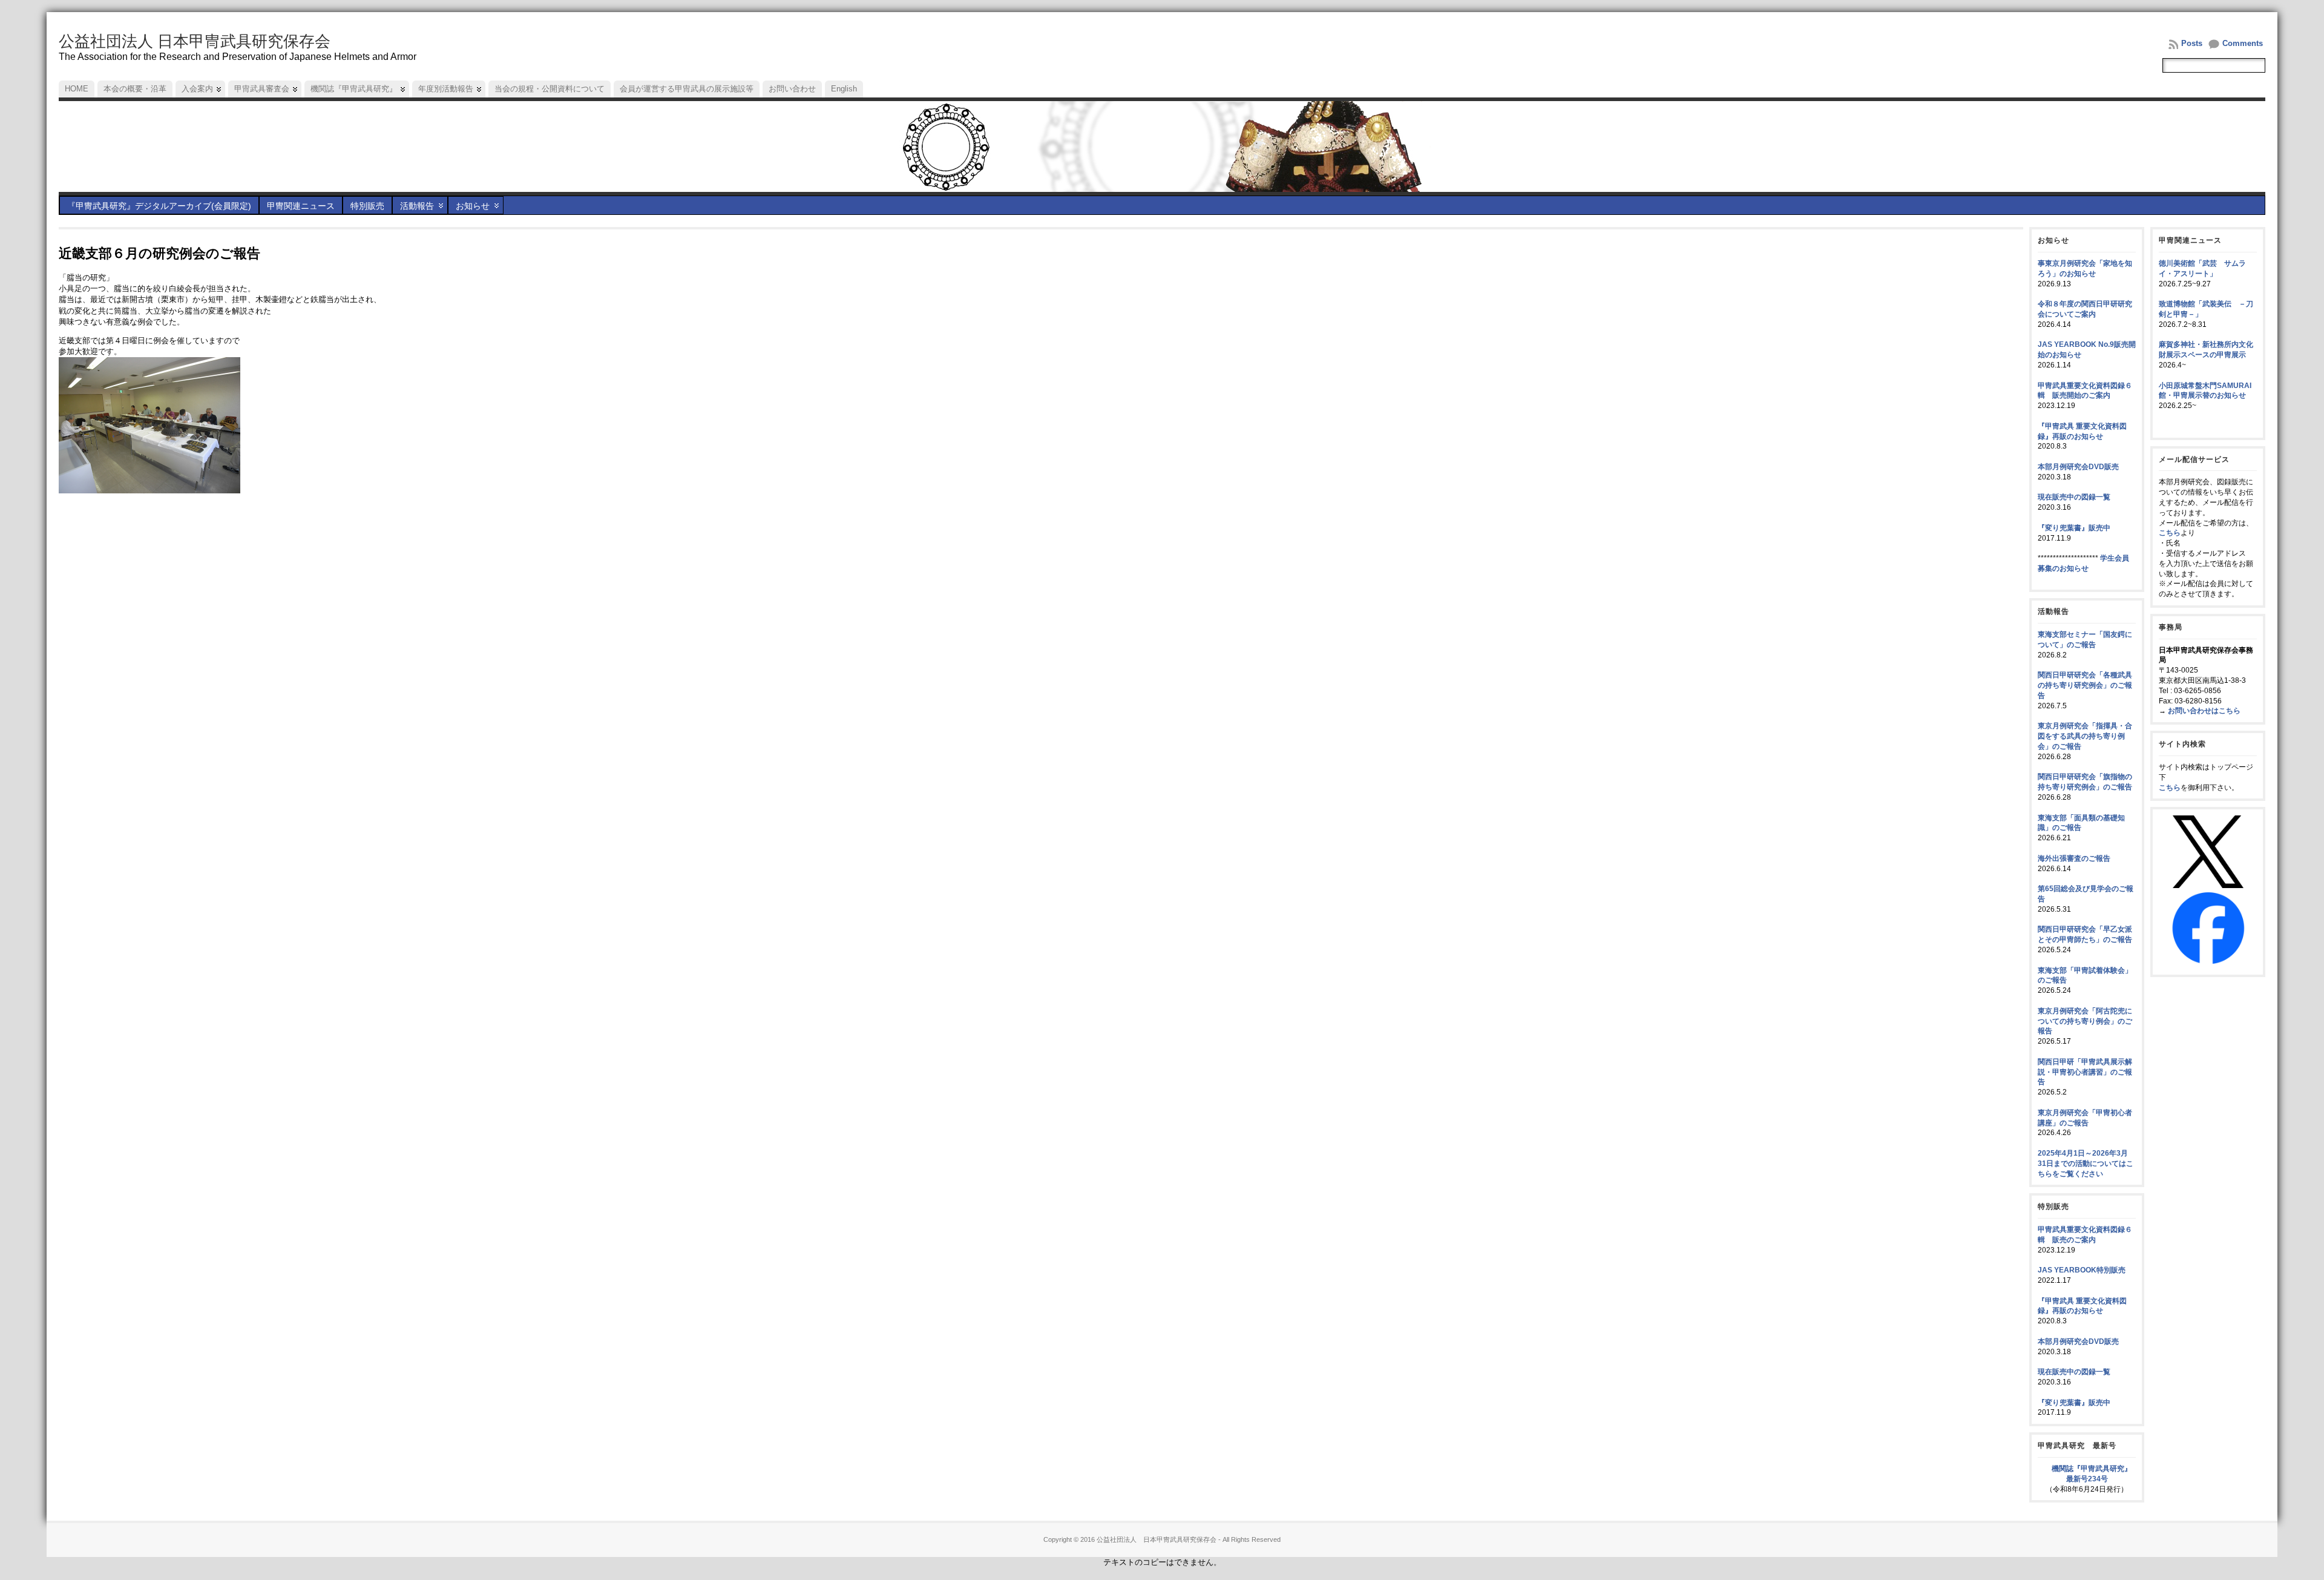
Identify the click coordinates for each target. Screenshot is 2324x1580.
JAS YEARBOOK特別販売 (2082, 1270)
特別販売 (367, 206)
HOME (77, 89)
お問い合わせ (792, 89)
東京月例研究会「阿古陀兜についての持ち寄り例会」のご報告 (2085, 1021)
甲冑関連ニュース (301, 206)
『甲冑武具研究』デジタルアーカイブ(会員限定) (159, 206)
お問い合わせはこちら (2204, 711)
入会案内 (197, 89)
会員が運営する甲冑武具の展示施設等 (687, 89)
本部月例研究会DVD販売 (2078, 467)
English (844, 89)
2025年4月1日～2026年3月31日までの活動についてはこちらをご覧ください (2086, 1164)
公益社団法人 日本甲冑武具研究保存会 (195, 41)
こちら (2170, 533)
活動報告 (417, 206)
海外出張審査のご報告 (2074, 858)
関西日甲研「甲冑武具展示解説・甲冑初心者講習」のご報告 (2085, 1072)
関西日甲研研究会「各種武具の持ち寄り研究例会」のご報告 (2085, 685)
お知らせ (473, 206)
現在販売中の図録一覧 (2074, 497)
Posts (2192, 43)
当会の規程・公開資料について (550, 89)
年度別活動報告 (446, 89)
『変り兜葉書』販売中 (2074, 528)
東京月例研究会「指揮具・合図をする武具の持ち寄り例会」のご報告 (2085, 736)
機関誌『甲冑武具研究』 (354, 89)
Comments (2243, 43)
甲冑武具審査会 (262, 89)
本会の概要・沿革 (135, 89)
